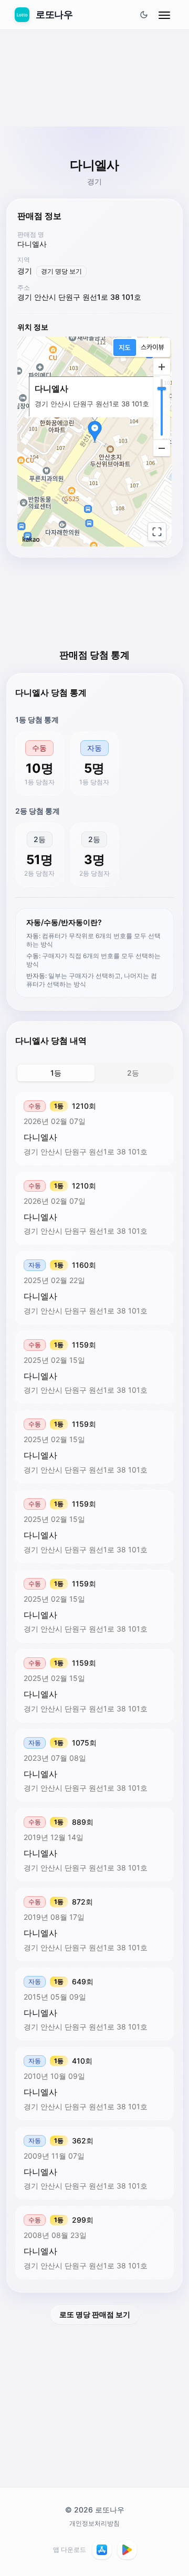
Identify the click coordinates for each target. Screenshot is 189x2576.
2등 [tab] (133, 1073)
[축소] (162, 448)
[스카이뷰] (153, 348)
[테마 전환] (144, 15)
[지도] (125, 348)
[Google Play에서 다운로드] (127, 2550)
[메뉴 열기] (164, 15)
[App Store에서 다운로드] (102, 2550)
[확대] (162, 367)
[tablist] (94, 1073)
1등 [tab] (56, 1073)
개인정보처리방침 (94, 2523)
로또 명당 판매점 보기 (95, 2314)
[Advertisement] (94, 103)
